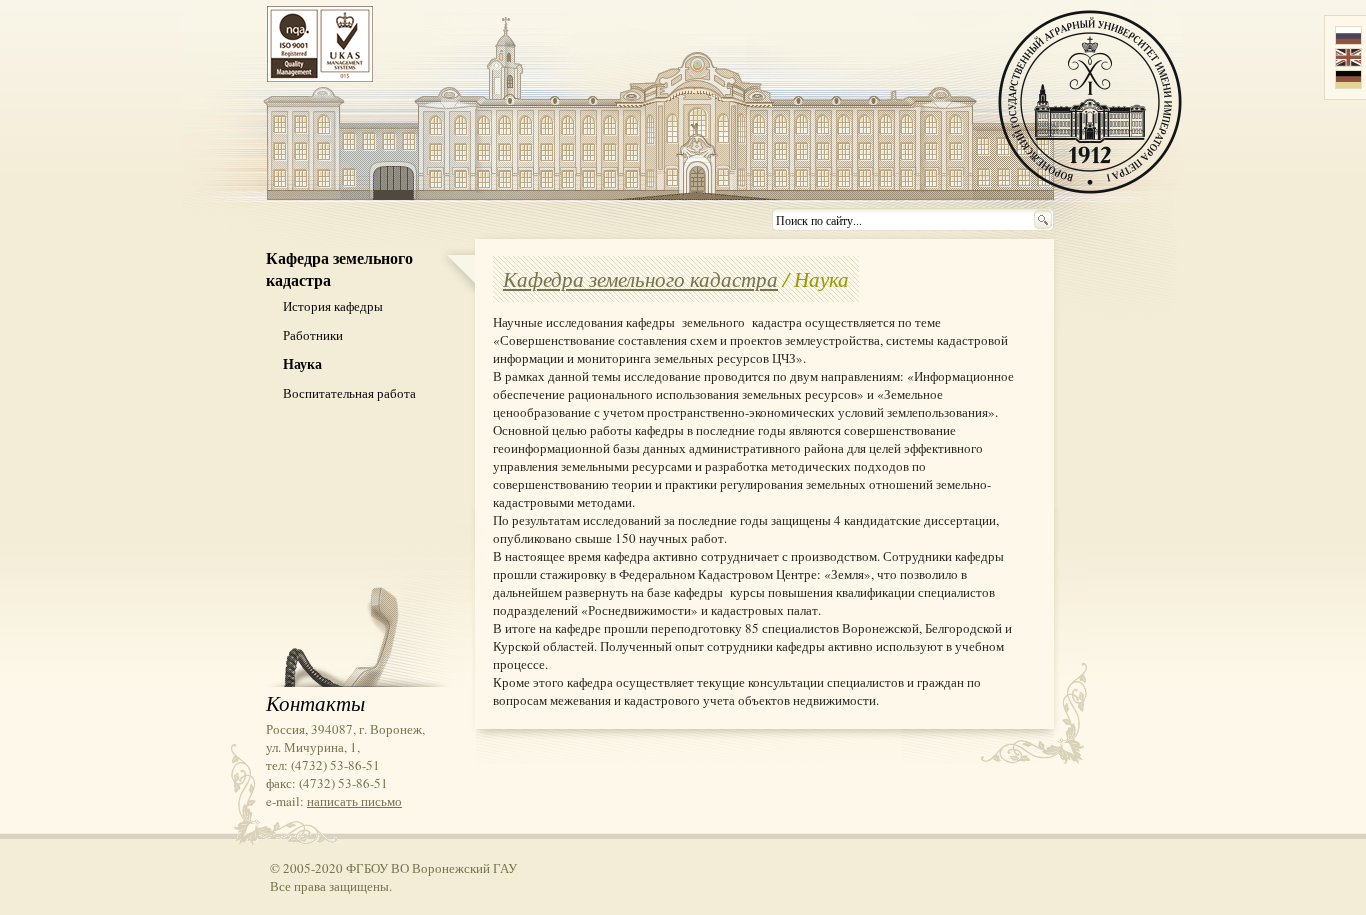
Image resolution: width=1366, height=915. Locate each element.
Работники (313, 335)
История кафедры (333, 306)
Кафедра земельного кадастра (640, 279)
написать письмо (354, 801)
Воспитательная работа (349, 393)
